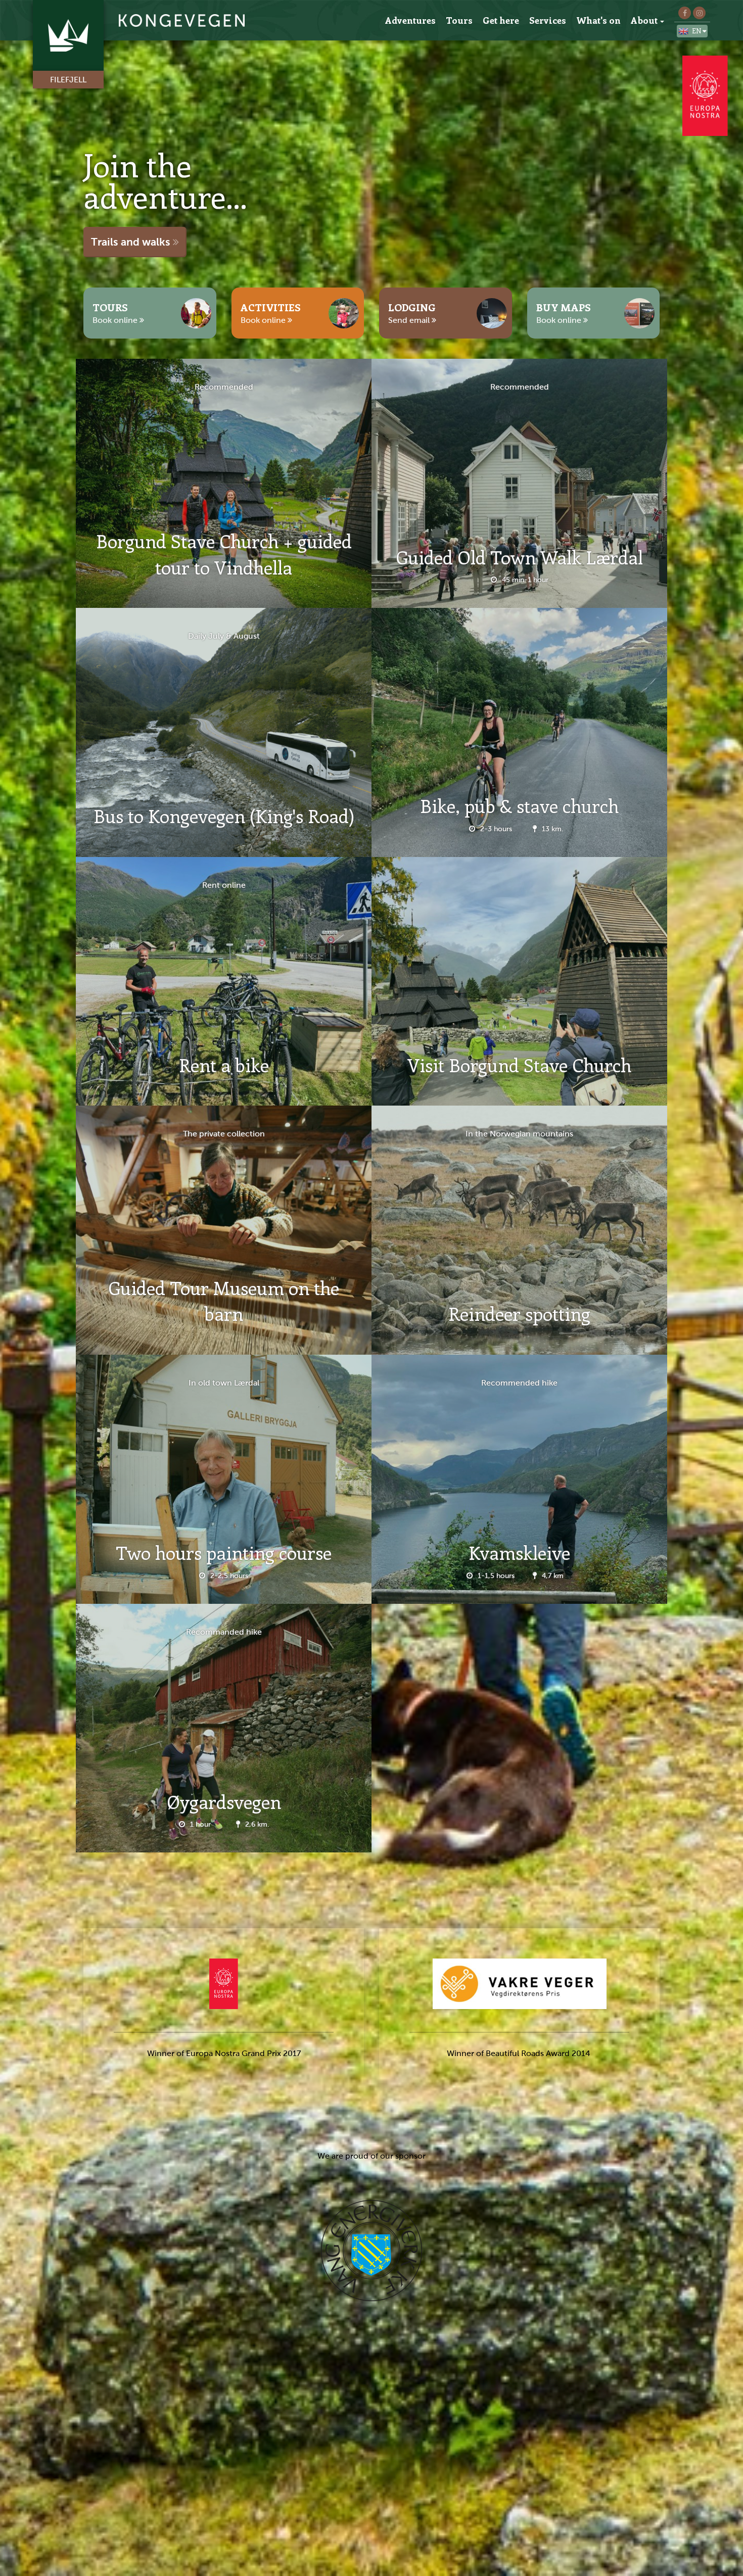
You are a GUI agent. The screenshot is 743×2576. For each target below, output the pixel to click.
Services (548, 20)
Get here (501, 20)
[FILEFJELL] (135, 20)
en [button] (697, 31)
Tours (459, 20)
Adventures (410, 20)
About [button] (644, 20)
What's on (598, 20)
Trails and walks (132, 242)
